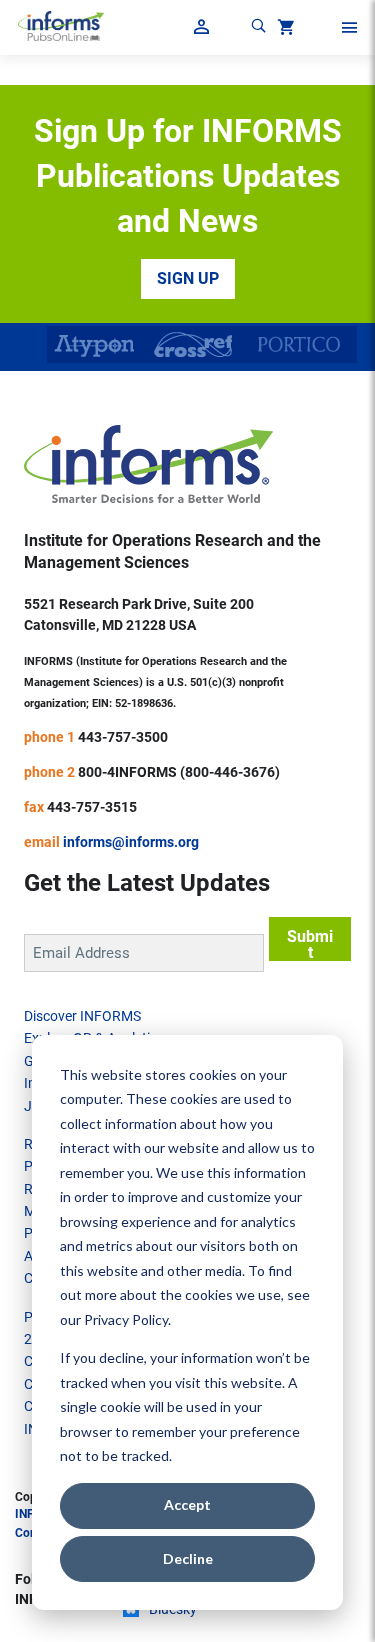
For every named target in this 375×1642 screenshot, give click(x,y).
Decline (188, 1558)
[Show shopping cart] (284, 30)
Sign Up (188, 278)
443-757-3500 (123, 737)
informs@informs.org (131, 842)
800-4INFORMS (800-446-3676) (179, 772)
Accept (187, 1504)
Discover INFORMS (82, 1016)
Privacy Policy (126, 1319)
